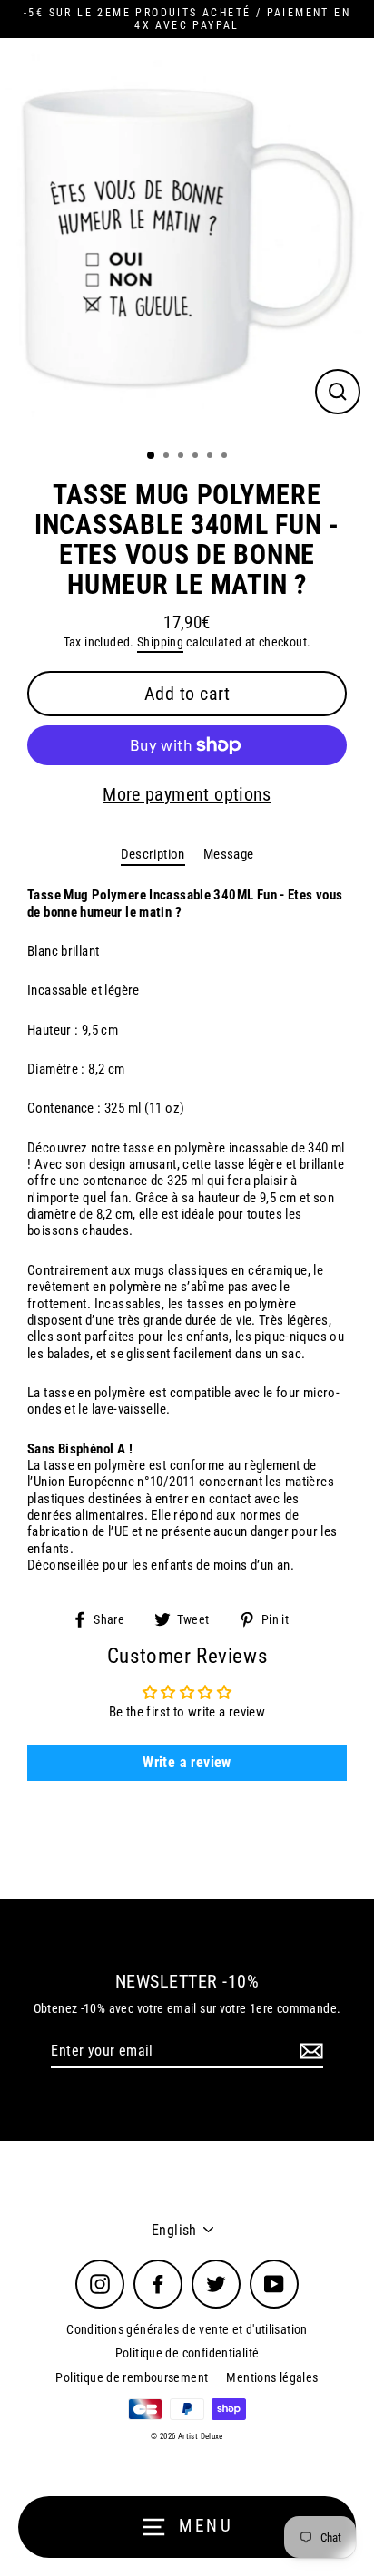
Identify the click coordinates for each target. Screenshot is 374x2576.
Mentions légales (272, 2377)
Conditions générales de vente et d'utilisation (187, 2329)
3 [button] (182, 457)
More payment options (187, 794)
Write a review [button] (187, 1762)
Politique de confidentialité (187, 2353)
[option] (187, 238)
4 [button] (197, 457)
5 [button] (212, 457)
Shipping (160, 642)
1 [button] (152, 456)
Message (229, 854)
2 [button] (168, 457)
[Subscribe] (309, 2051)
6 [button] (226, 457)
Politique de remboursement (132, 2377)
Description (153, 854)
